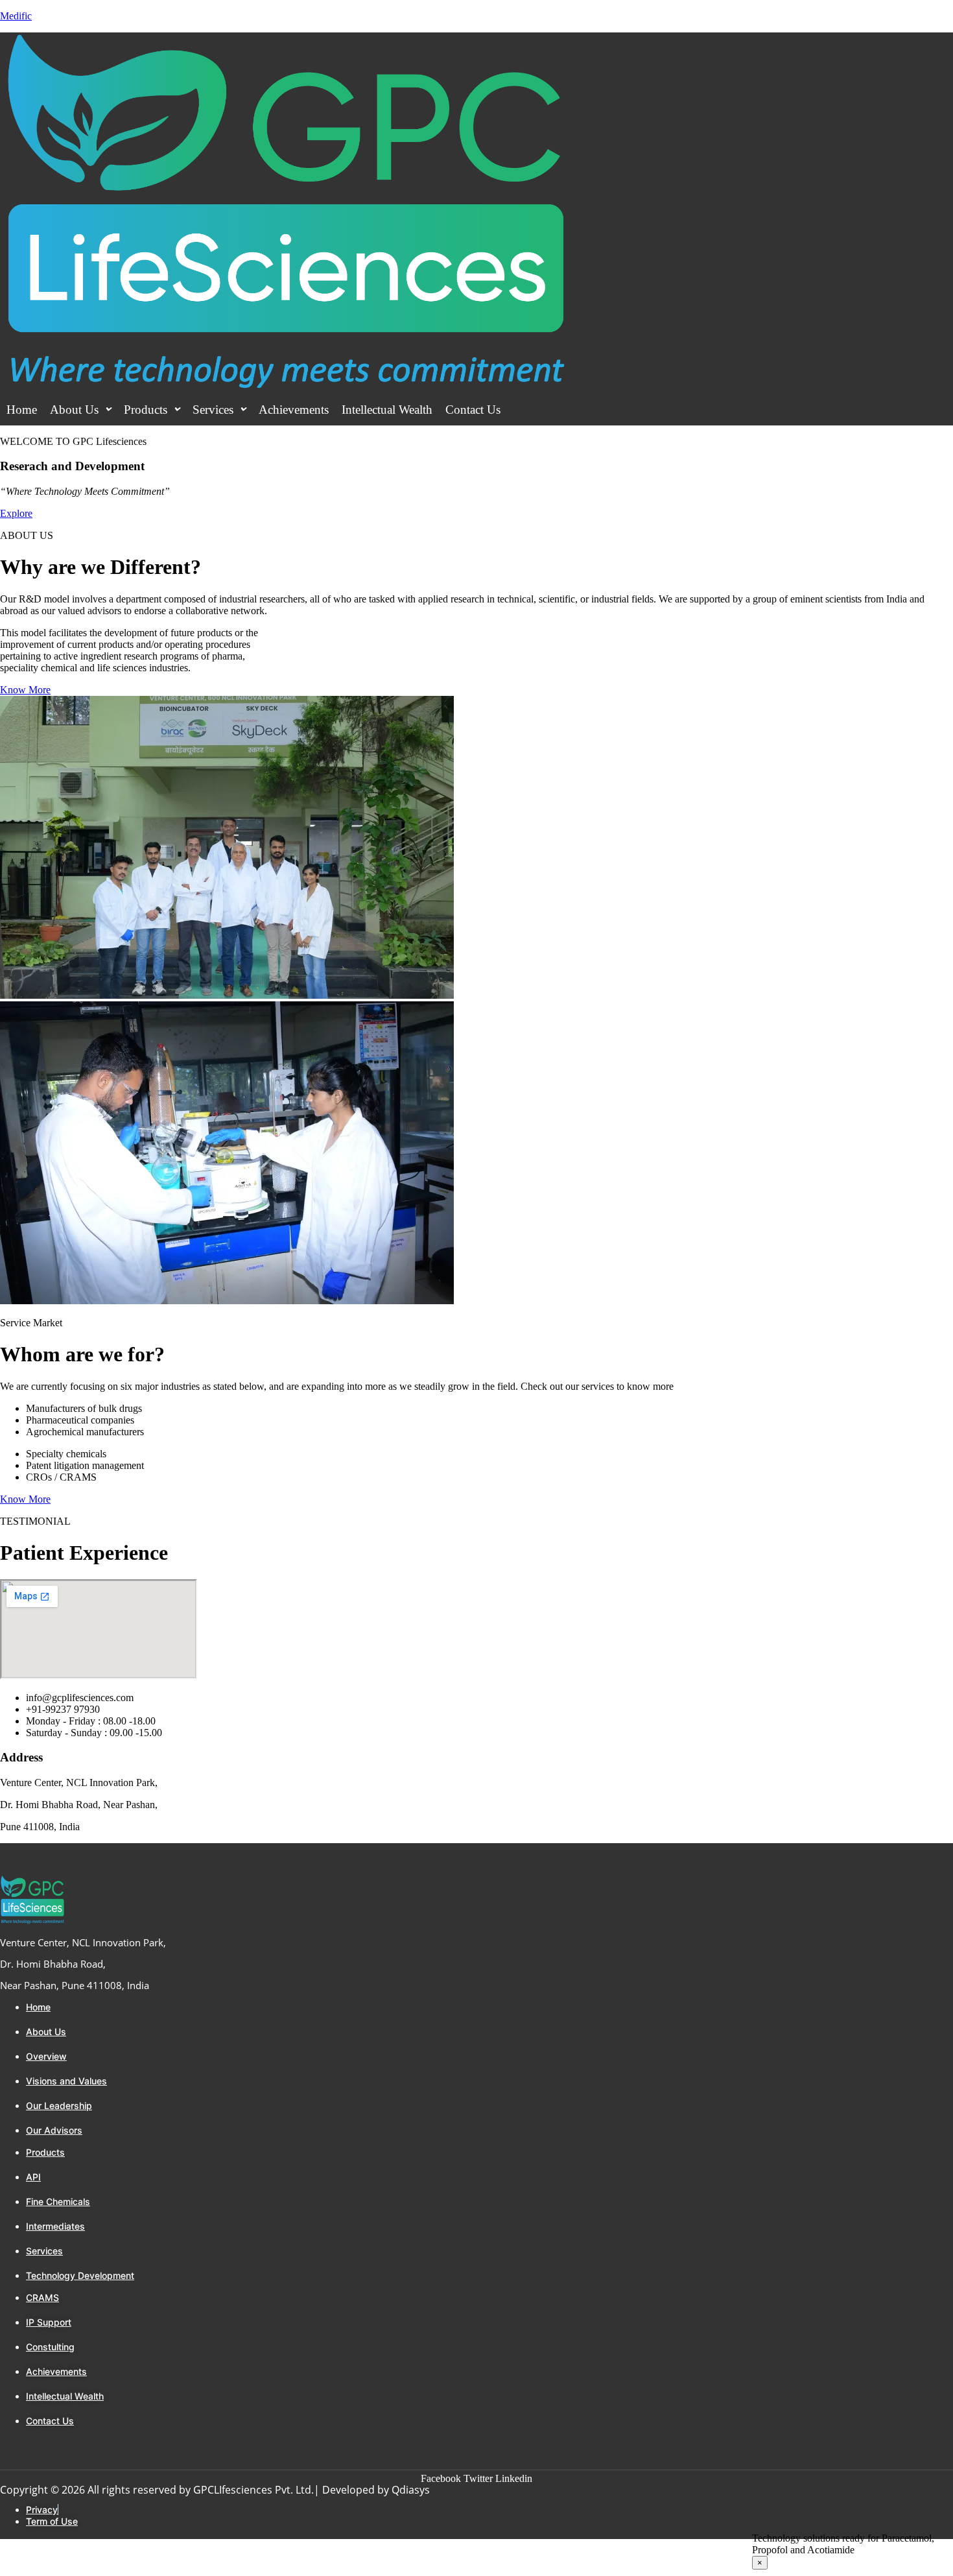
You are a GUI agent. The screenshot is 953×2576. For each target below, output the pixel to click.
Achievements (294, 410)
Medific (16, 16)
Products (146, 410)
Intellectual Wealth (387, 410)
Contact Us (473, 410)
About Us (74, 410)
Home (22, 410)
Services (213, 410)
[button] (80, 410)
